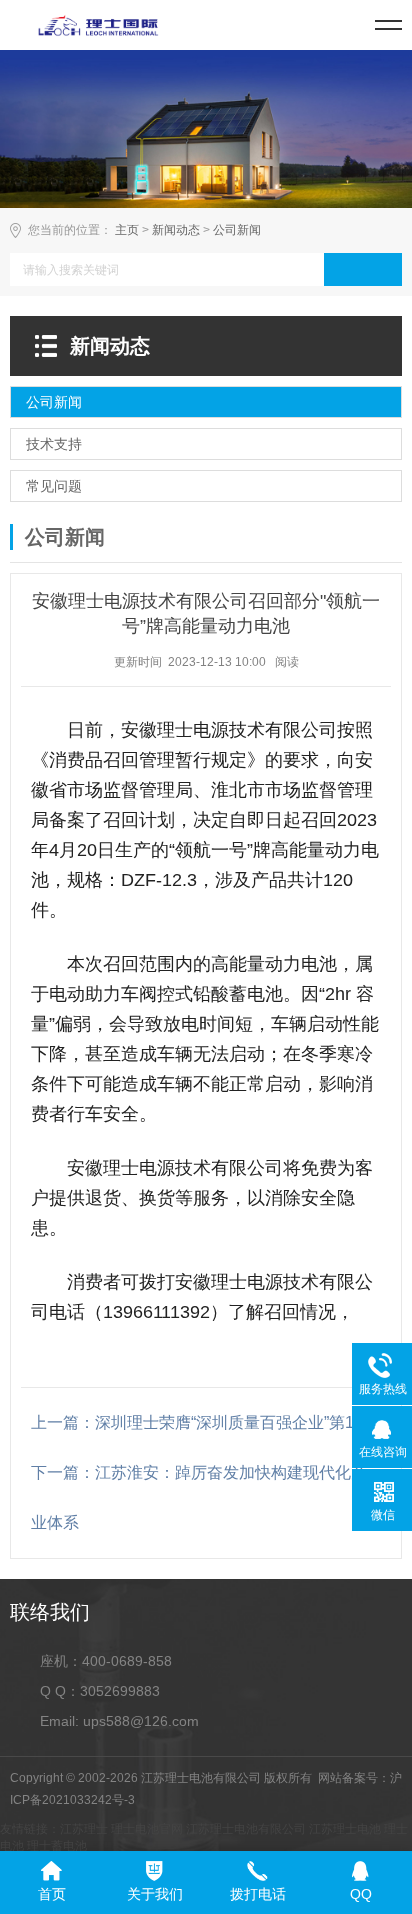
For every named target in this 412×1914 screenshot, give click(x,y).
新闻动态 (176, 230)
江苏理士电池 (345, 1829)
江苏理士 (84, 1829)
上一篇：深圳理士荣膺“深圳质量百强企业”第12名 (205, 1422)
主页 (127, 230)
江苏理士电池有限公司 (246, 1829)
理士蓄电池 (57, 1846)
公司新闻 (237, 230)
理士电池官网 (147, 1829)
